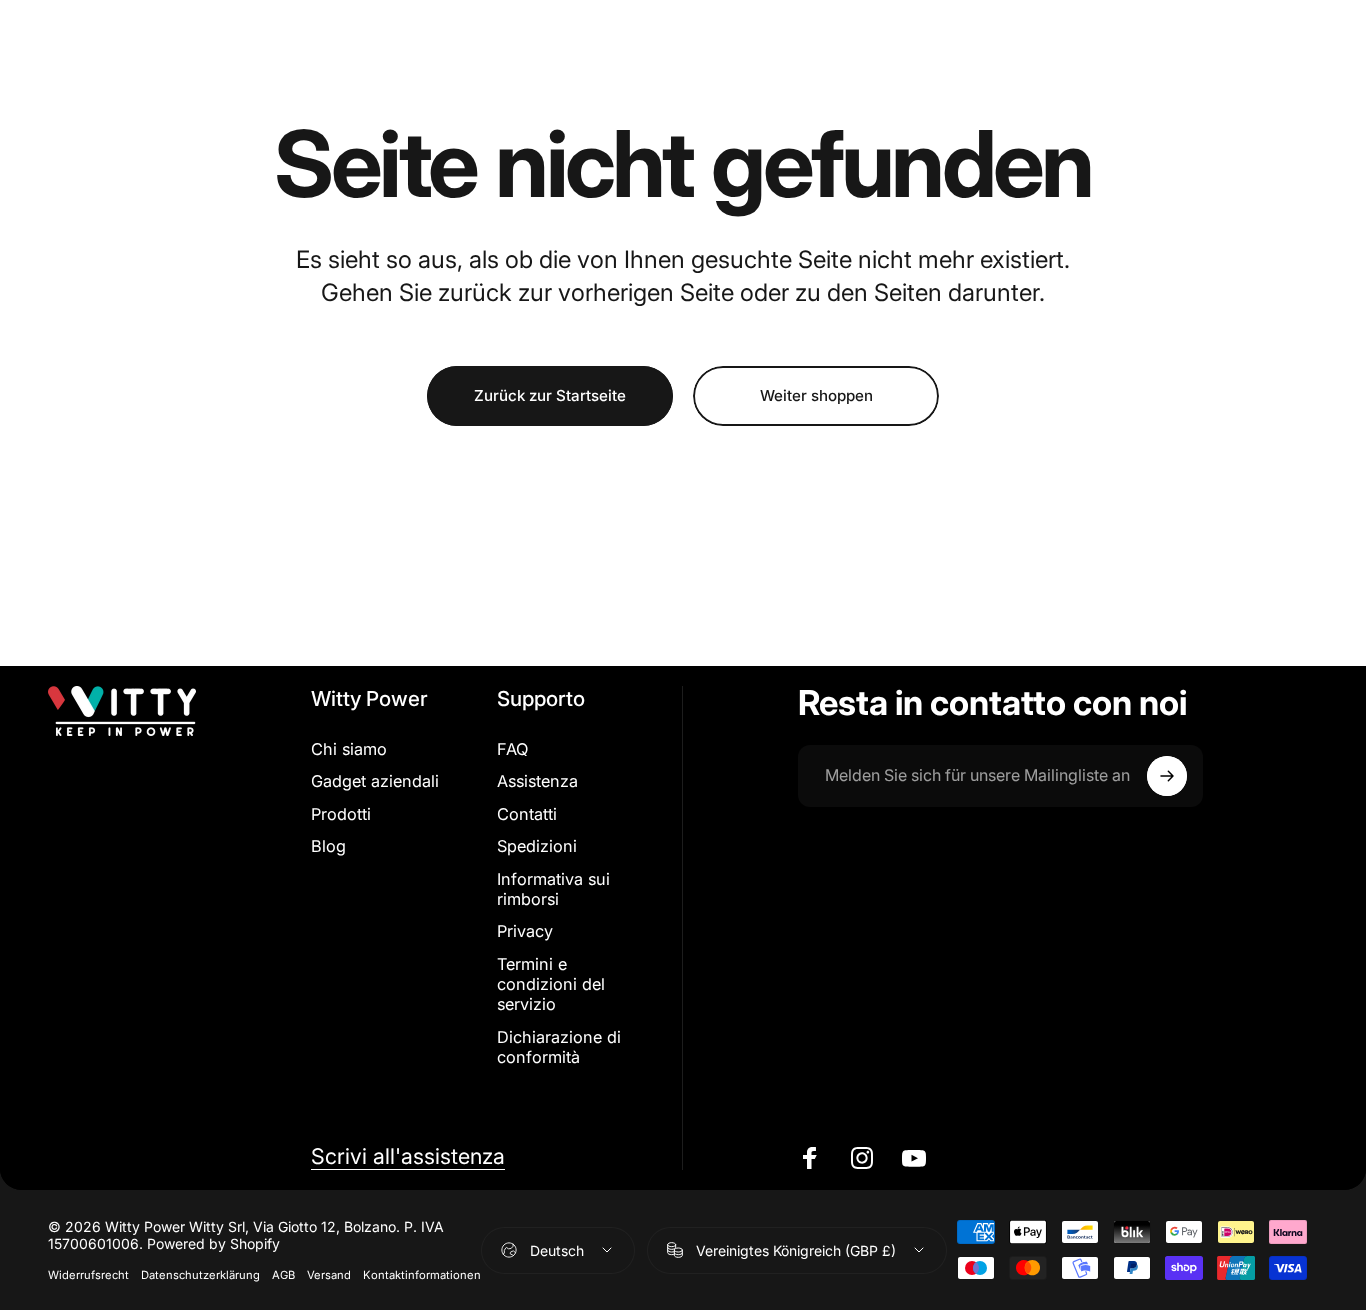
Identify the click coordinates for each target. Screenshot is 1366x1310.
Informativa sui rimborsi (553, 889)
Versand (329, 1275)
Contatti (527, 814)
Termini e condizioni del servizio (551, 984)
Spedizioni (537, 846)
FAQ (512, 749)
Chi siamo (349, 749)
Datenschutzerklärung (200, 1275)
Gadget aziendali (375, 781)
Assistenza (537, 781)
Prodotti (341, 814)
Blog (328, 846)
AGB (283, 1275)
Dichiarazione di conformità (559, 1047)
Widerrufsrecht (88, 1275)
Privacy (525, 931)
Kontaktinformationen (422, 1275)
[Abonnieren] (1167, 776)
